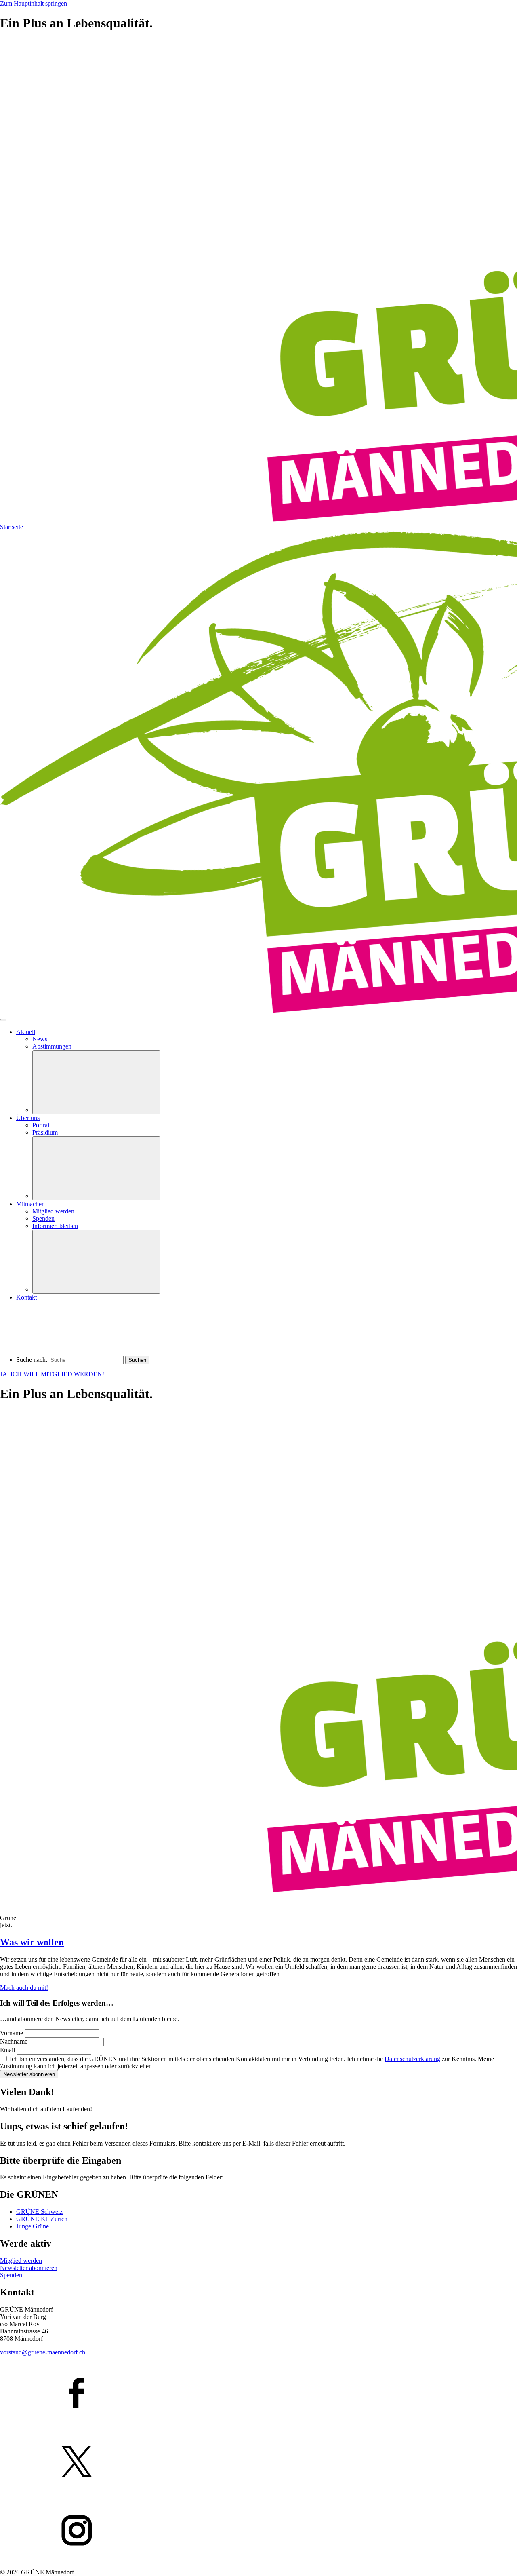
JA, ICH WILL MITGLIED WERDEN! (52, 1374)
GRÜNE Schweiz (39, 2212)
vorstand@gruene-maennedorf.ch (43, 2352)
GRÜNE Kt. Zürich (42, 2219)
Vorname (12, 2033)
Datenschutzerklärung (412, 2059)
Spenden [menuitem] (43, 1218)
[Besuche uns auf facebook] (258, 2394)
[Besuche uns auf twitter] (258, 2462)
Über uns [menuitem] (28, 1118)
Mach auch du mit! (24, 1988)
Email (8, 2050)
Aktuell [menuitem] (26, 1032)
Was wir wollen (32, 1942)
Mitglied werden (21, 2261)
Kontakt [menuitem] (26, 1297)
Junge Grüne (33, 2226)
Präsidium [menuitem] (45, 1132)
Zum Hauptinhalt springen (34, 3)
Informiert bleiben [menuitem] (55, 1226)
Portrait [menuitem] (42, 1125)
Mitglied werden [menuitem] (53, 1211)
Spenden (11, 2275)
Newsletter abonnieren (29, 2074)
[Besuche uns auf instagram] (258, 2531)
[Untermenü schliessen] (96, 1082)
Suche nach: (32, 1360)
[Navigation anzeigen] (3, 1020)
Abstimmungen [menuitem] (52, 1046)
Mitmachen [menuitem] (30, 1204)
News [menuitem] (40, 1039)
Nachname (15, 2041)
